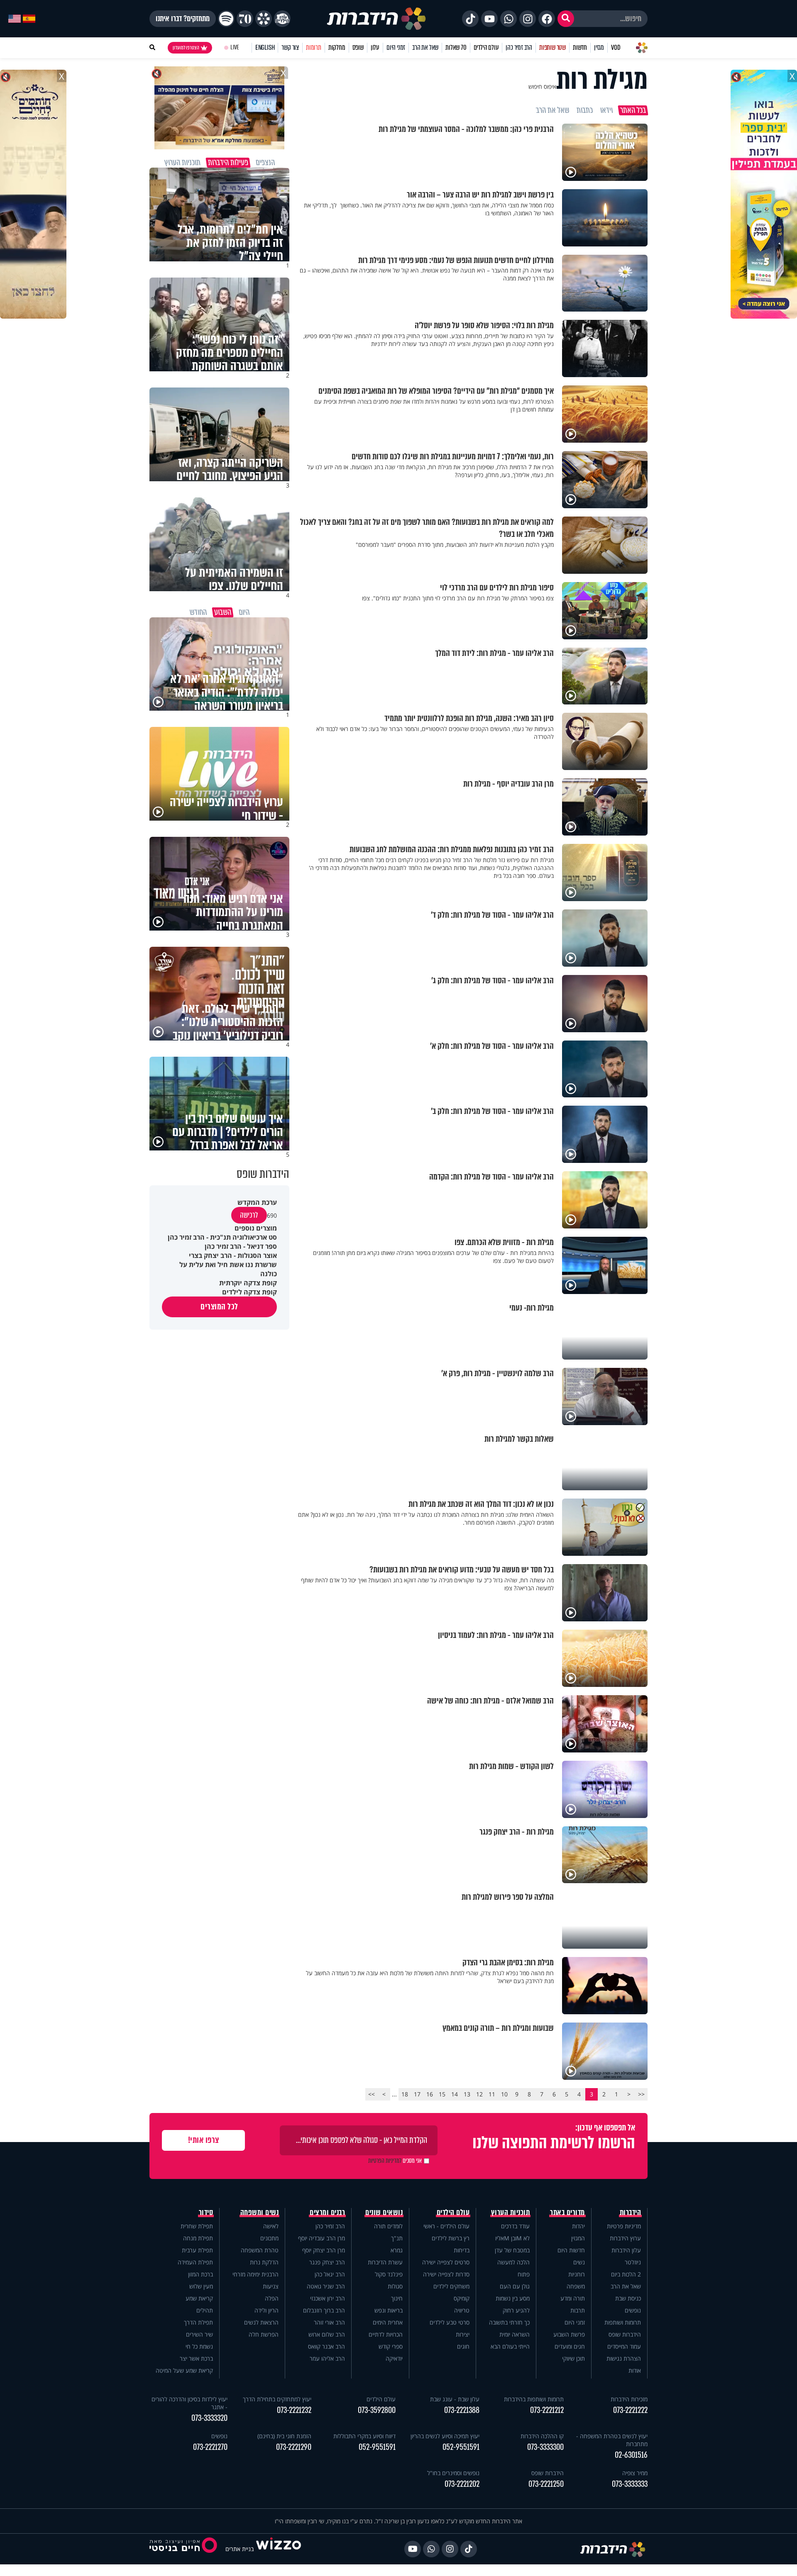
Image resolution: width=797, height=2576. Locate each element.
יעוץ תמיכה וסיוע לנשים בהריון (445, 2436)
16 (430, 2094)
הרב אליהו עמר (327, 2358)
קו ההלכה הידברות (542, 2436)
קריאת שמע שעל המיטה (184, 2370)
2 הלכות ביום (626, 2274)
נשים (579, 2262)
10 (504, 2094)
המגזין (578, 2238)
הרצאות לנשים (261, 2322)
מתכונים (269, 2238)
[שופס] (264, 19)
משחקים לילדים (451, 2286)
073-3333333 (630, 2484)
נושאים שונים (384, 2213)
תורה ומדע (573, 2298)
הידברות (631, 2213)
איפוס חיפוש (542, 87)
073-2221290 (294, 2447)
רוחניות (577, 2274)
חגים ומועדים (570, 2346)
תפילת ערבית (197, 2250)
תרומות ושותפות (623, 2322)
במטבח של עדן (512, 2250)
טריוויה (462, 2310)
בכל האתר (633, 110)
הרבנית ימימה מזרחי (255, 2274)
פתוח (524, 2274)
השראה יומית (515, 2334)
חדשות (580, 48)
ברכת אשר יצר (196, 2358)
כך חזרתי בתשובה (509, 2322)
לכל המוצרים (219, 1307)
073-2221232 (294, 2410)
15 (442, 2094)
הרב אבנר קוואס (326, 2346)
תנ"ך (397, 2238)
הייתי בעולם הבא (510, 2346)
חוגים (463, 2346)
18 (405, 2094)
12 (479, 2094)
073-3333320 (209, 2418)
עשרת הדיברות (385, 2262)
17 (417, 2094)
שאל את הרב (425, 48)
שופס (358, 48)
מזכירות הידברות (629, 2399)
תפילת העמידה (195, 2262)
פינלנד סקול (389, 2274)
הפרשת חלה (264, 2334)
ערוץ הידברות (625, 2238)
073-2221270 (210, 2447)
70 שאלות (456, 48)
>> (372, 2094)
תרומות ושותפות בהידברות (534, 2399)
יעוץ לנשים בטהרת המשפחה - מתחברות (612, 2440)
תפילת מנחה (198, 2238)
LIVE (235, 48)
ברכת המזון (200, 2274)
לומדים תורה (388, 2226)
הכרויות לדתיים (386, 2334)
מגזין (599, 48)
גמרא (397, 2250)
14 (455, 2094)
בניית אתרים (240, 2549)
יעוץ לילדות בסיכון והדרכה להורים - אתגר (189, 2403)
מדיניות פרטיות (624, 2226)
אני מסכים (395, 2161)
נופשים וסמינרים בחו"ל (453, 2473)
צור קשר (290, 48)
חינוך (397, 2298)
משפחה (576, 2286)
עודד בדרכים (515, 2226)
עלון (375, 48)
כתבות (585, 110)
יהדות (578, 2226)
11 (492, 2094)
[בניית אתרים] (279, 2549)
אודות (635, 2370)
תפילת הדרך (198, 2322)
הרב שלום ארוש (327, 2334)
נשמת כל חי (199, 2346)
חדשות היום (571, 2250)
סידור (206, 2213)
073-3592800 (377, 2410)
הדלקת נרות (264, 2262)
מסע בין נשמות (513, 2298)
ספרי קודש (391, 2346)
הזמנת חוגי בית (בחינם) (284, 2436)
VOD (616, 48)
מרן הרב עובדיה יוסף (321, 2238)
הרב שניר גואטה (326, 2286)
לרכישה (249, 1215)
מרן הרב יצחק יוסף (324, 2250)
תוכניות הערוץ (511, 2213)
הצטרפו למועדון (186, 48)
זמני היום (396, 48)
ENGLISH (265, 48)
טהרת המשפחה (260, 2250)
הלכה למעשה (513, 2262)
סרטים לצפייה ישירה (446, 2262)
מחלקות (337, 48)
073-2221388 (462, 2410)
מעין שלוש (201, 2286)
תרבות (578, 2310)
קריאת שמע (199, 2298)
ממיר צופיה (635, 2473)
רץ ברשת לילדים (451, 2238)
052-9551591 (461, 2447)
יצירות (463, 2334)
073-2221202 (462, 2484)
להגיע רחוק (516, 2310)
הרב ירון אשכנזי (328, 2298)
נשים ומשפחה (260, 2213)
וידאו (606, 110)
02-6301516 (631, 2455)
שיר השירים (199, 2334)
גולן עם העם (515, 2286)
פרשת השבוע (569, 2334)
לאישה (271, 2226)
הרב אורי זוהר (329, 2322)
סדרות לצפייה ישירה (446, 2274)
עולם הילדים (486, 48)
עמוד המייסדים (624, 2346)
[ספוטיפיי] (226, 19)
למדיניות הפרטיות (385, 2161)
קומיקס (462, 2298)
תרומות (314, 48)
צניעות (271, 2286)
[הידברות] (376, 19)
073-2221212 (547, 2410)
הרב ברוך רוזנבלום (324, 2310)
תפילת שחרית (197, 2226)
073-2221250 (546, 2484)
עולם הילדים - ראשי (446, 2226)
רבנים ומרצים (327, 2213)
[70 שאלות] (245, 19)
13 (467, 2094)
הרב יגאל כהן (330, 2274)
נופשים (633, 2310)
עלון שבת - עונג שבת (455, 2399)
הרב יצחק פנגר (327, 2262)
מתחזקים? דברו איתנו (183, 19)
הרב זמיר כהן (519, 48)
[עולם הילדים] (282, 19)
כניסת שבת (628, 2298)
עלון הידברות (626, 2250)
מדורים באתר (567, 2213)
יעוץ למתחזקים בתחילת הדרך (277, 2399)
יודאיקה (394, 2358)
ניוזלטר (633, 2262)
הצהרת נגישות (624, 2358)
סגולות (395, 2286)
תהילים (205, 2310)
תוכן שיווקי (573, 2358)
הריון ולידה (266, 2310)
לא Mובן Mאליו (512, 2238)
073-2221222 (630, 2410)
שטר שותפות (553, 48)
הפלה (272, 2298)
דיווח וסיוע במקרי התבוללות (364, 2436)
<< (641, 2094)
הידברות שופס (625, 2334)
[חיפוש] (566, 19)
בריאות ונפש (389, 2310)
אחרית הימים (388, 2322)
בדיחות (462, 2250)
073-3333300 (545, 2447)
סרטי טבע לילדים (450, 2322)
